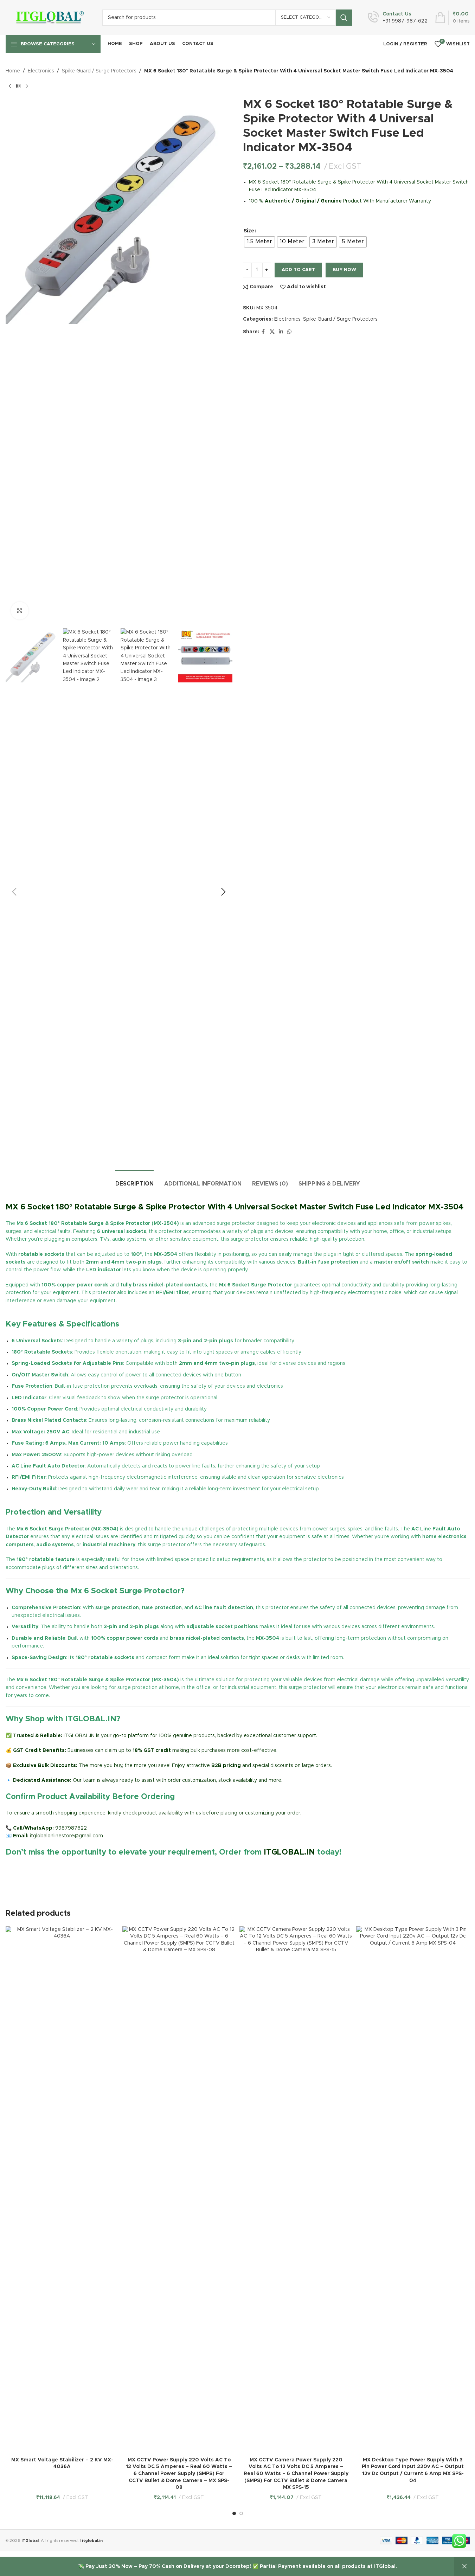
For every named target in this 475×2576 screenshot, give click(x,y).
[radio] (259, 242)
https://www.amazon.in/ (34, 1869)
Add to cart (298, 270)
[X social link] (272, 332)
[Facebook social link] (263, 332)
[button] (14, 892)
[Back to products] (18, 86)
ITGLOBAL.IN (289, 1852)
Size (249, 231)
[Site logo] (49, 18)
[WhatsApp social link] (289, 332)
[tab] (134, 1180)
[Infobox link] (398, 18)
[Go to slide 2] (241, 2513)
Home (13, 71)
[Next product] (27, 86)
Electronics (41, 71)
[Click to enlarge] (20, 611)
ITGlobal (30, 2541)
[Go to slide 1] (234, 2513)
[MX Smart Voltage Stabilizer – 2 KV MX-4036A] (62, 2190)
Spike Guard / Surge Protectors (99, 71)
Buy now (344, 270)
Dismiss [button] (464, 2567)
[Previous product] (10, 86)
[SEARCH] (344, 18)
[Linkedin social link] (281, 332)
